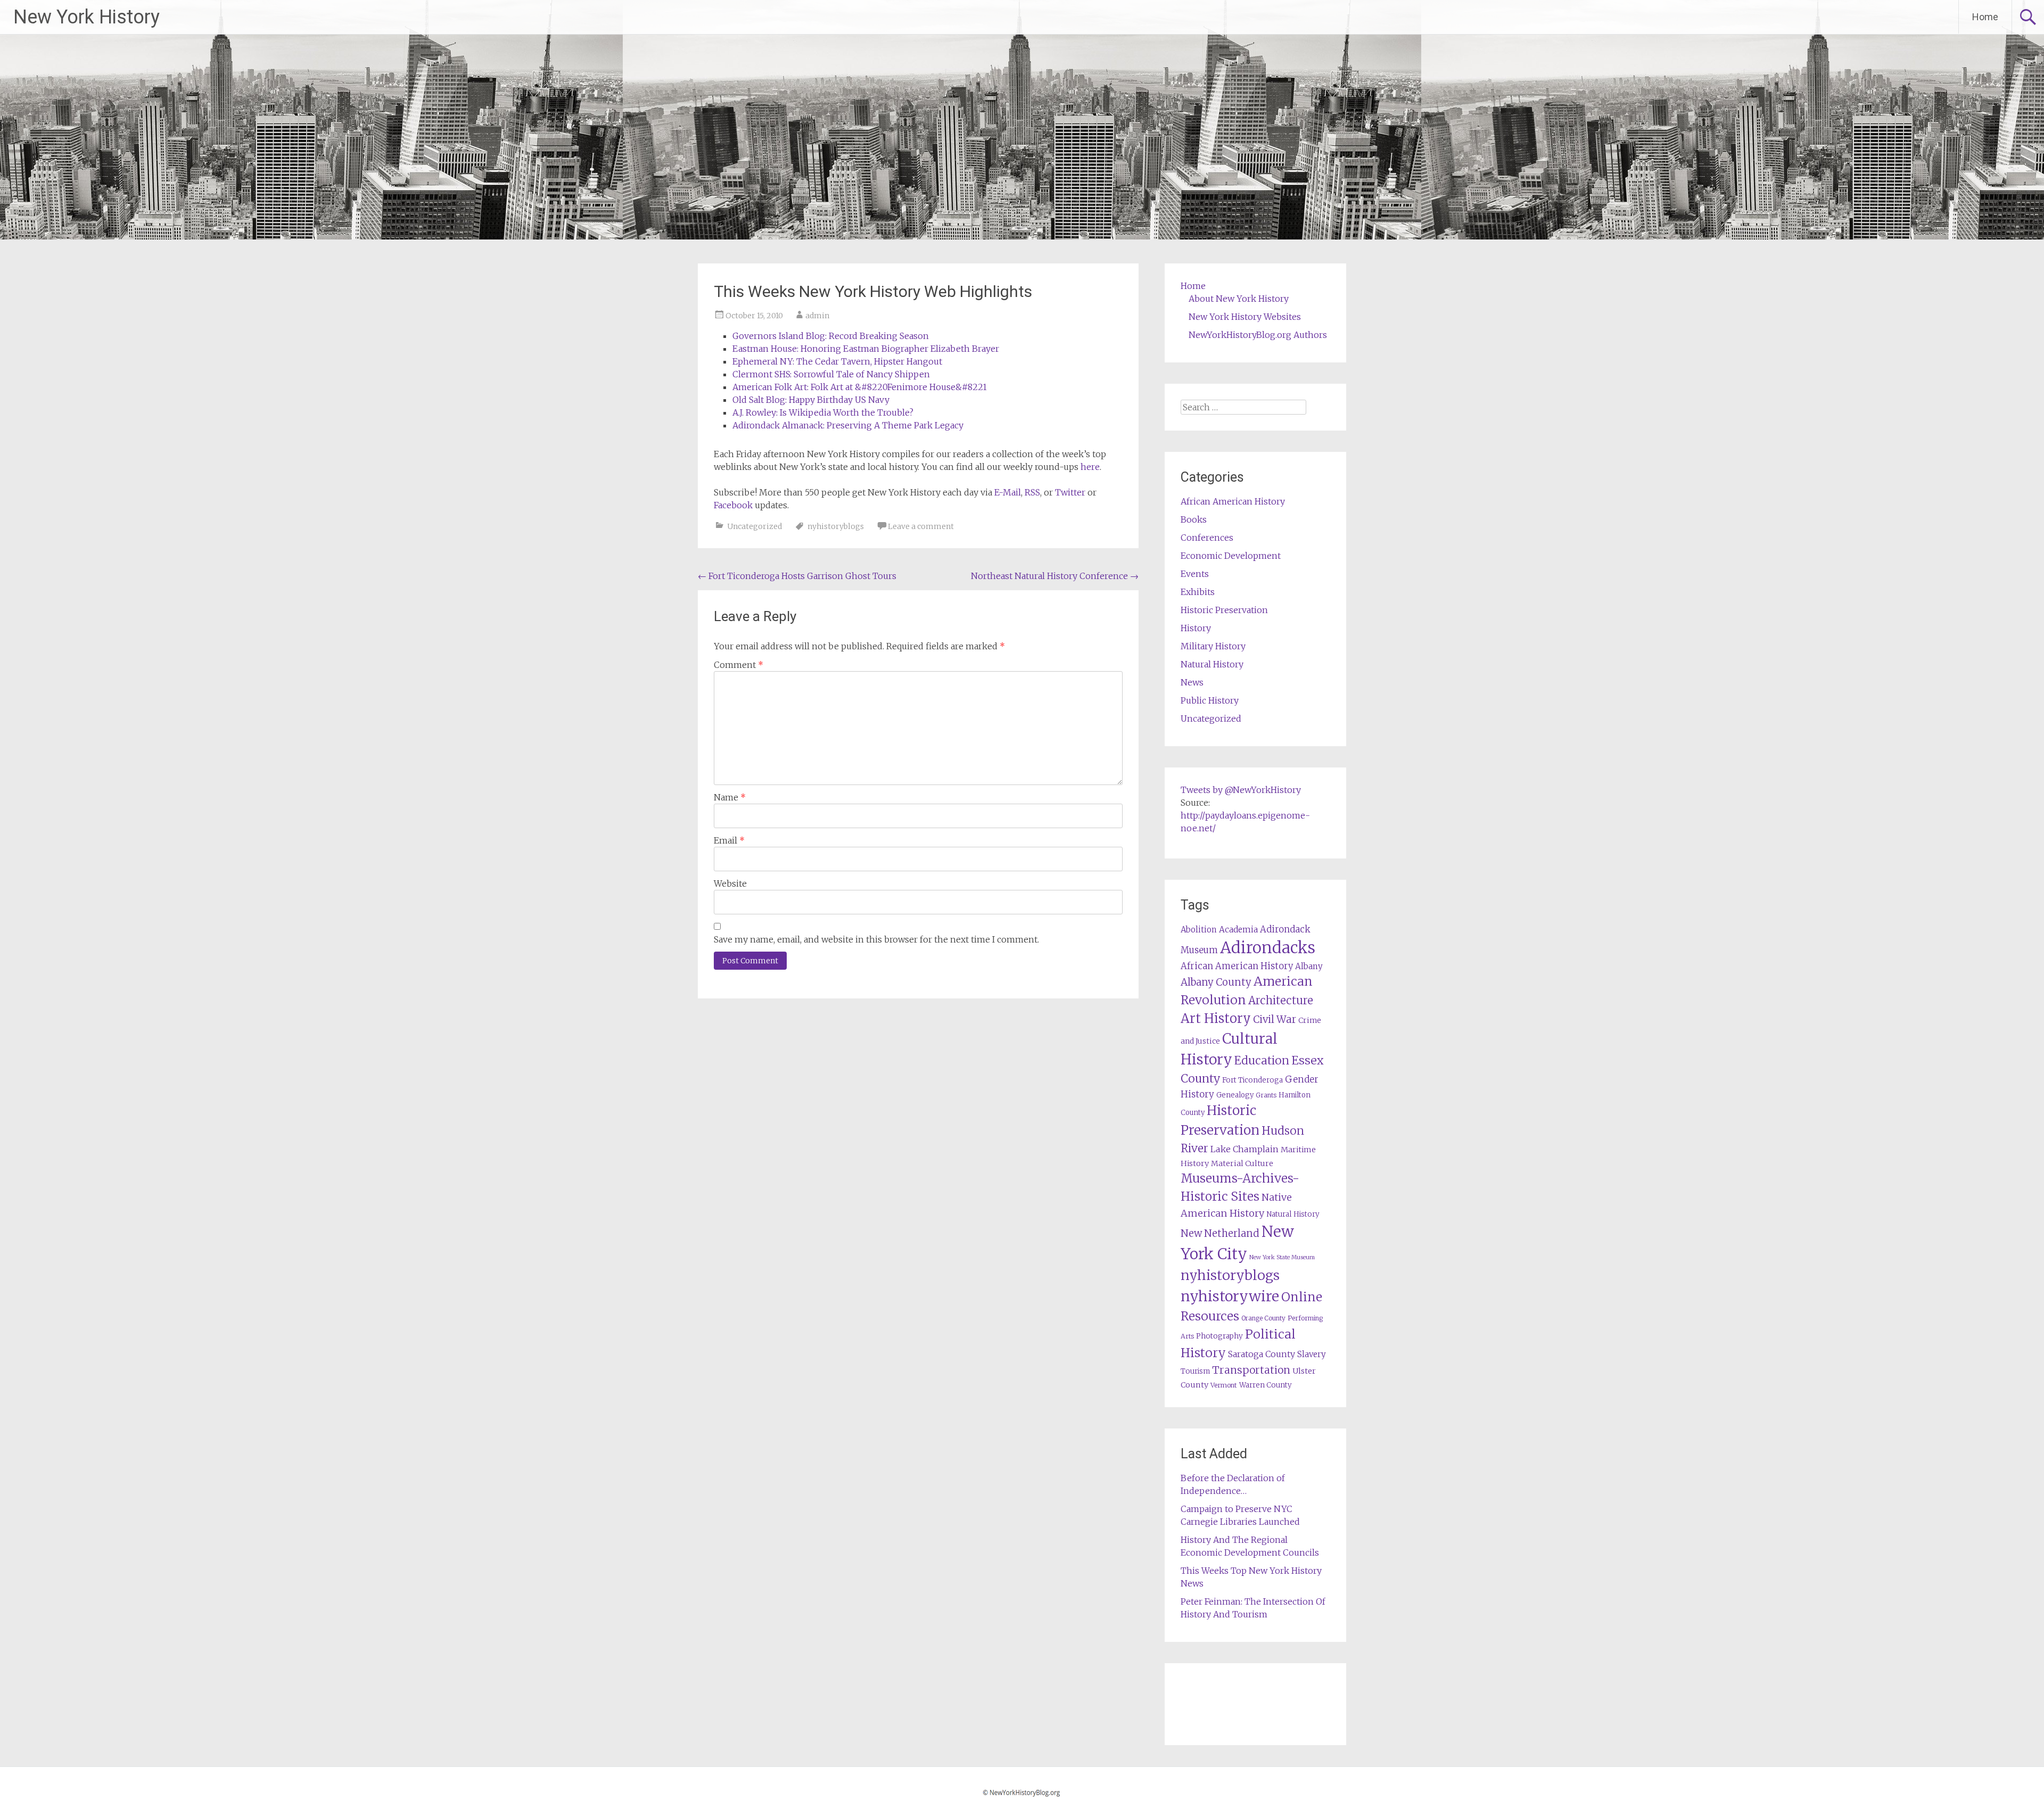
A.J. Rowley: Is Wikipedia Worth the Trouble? (823, 412)
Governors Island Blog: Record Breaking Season (831, 336)
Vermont (1224, 1385)
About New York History (1239, 299)
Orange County (1263, 1318)
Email (729, 840)
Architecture (1281, 1001)
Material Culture (1242, 1163)
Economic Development (1231, 556)
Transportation (1251, 1370)
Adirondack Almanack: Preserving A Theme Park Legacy (848, 425)
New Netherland (1220, 1233)
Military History (1213, 646)
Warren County (1266, 1385)
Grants (1266, 1095)
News (1192, 682)
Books (1194, 519)
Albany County (1216, 982)
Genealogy (1235, 1095)
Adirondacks (1268, 948)
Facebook (733, 505)
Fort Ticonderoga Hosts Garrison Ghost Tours (797, 576)
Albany (1309, 966)
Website (730, 883)
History (1196, 628)
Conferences (1207, 538)
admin (817, 316)
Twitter (1070, 492)
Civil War (1275, 1019)
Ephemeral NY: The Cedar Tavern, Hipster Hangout (837, 361)
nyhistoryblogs (836, 526)
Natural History (1212, 664)
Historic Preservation (1224, 610)
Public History (1210, 700)
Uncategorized (755, 526)
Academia (1238, 930)
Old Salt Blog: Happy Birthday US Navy (811, 400)
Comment (739, 665)
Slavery (1312, 1354)
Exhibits (1198, 592)
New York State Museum (1282, 1257)
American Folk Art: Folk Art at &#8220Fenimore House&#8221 (860, 387)
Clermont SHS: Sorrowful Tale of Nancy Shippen (831, 374)
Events (1195, 574)
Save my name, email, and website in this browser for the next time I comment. (876, 939)
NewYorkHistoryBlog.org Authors (1258, 335)
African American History (1233, 501)
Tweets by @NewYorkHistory (1241, 790)
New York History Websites (1245, 317)
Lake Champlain (1244, 1149)
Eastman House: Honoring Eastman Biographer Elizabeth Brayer (866, 349)
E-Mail (1008, 492)
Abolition (1199, 930)
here (1090, 467)
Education (1262, 1060)
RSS (1032, 492)
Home (1985, 17)
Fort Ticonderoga (1252, 1080)
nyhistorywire (1230, 1296)
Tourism (1195, 1371)
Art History (1216, 1018)
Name (730, 797)
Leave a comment (921, 526)
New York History (86, 17)
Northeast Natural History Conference (1055, 576)
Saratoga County (1262, 1354)
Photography (1219, 1336)
